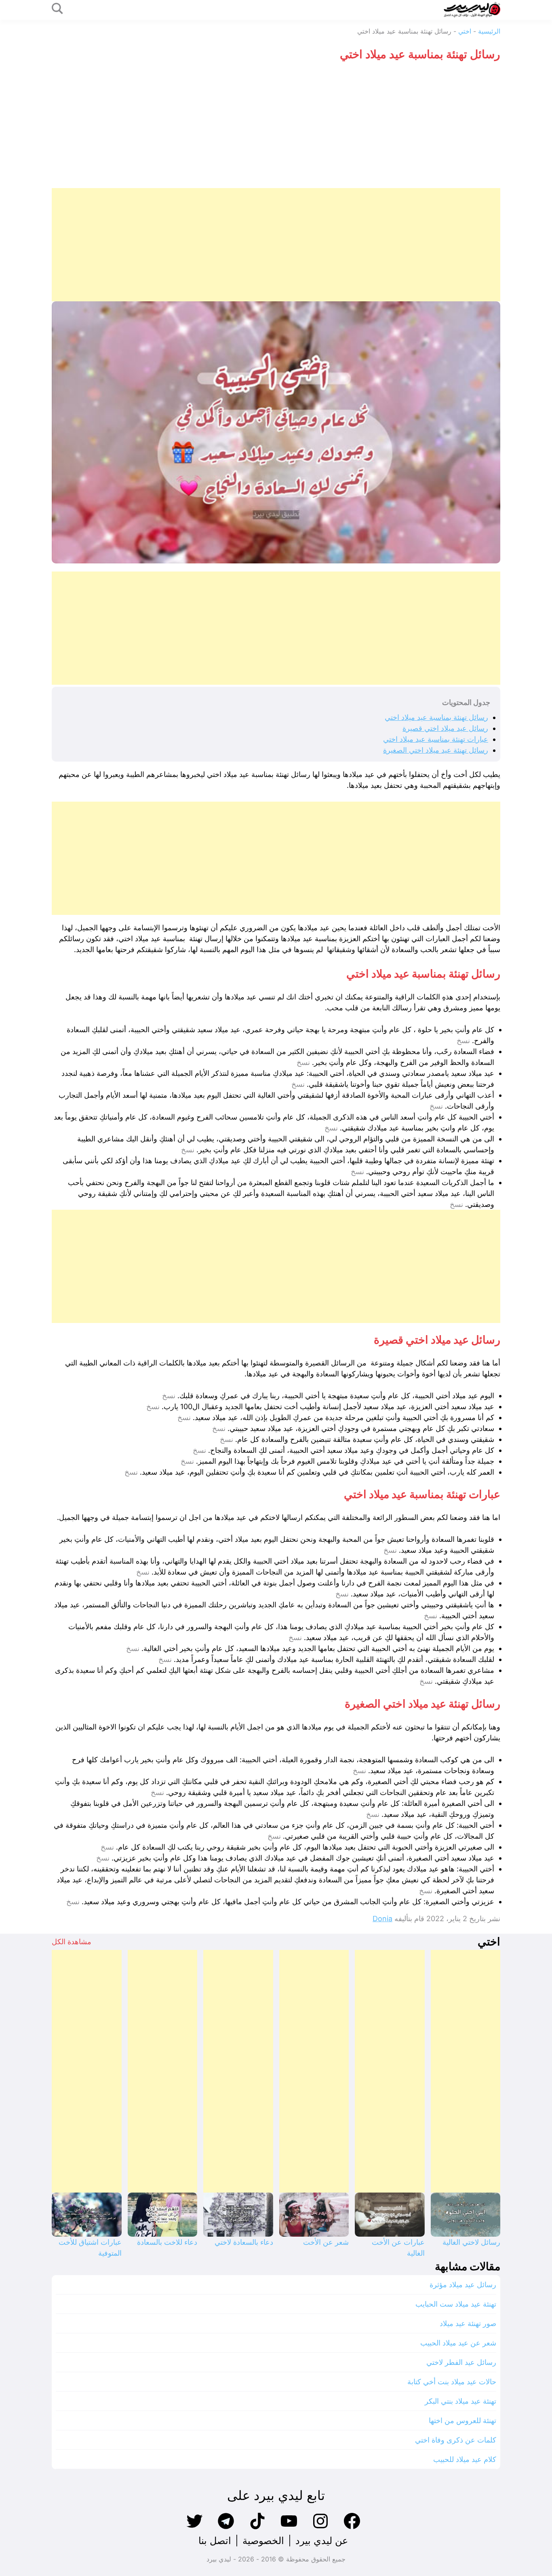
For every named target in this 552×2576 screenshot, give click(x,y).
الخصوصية (263, 2541)
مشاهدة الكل (72, 1942)
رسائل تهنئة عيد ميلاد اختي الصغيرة (436, 750)
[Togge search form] (57, 9)
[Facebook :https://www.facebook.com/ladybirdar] (352, 2528)
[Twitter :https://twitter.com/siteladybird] (194, 2528)
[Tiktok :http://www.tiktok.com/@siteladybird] (257, 2528)
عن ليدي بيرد (322, 2541)
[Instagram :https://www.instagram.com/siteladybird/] (320, 2528)
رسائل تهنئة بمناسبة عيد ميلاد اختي (436, 717)
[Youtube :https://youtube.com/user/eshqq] (289, 2528)
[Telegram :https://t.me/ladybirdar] (226, 2528)
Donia (382, 1919)
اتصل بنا (215, 2541)
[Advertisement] (276, 127)
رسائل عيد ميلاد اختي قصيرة (445, 728)
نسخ (463, 1041)
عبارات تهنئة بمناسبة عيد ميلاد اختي (436, 739)
